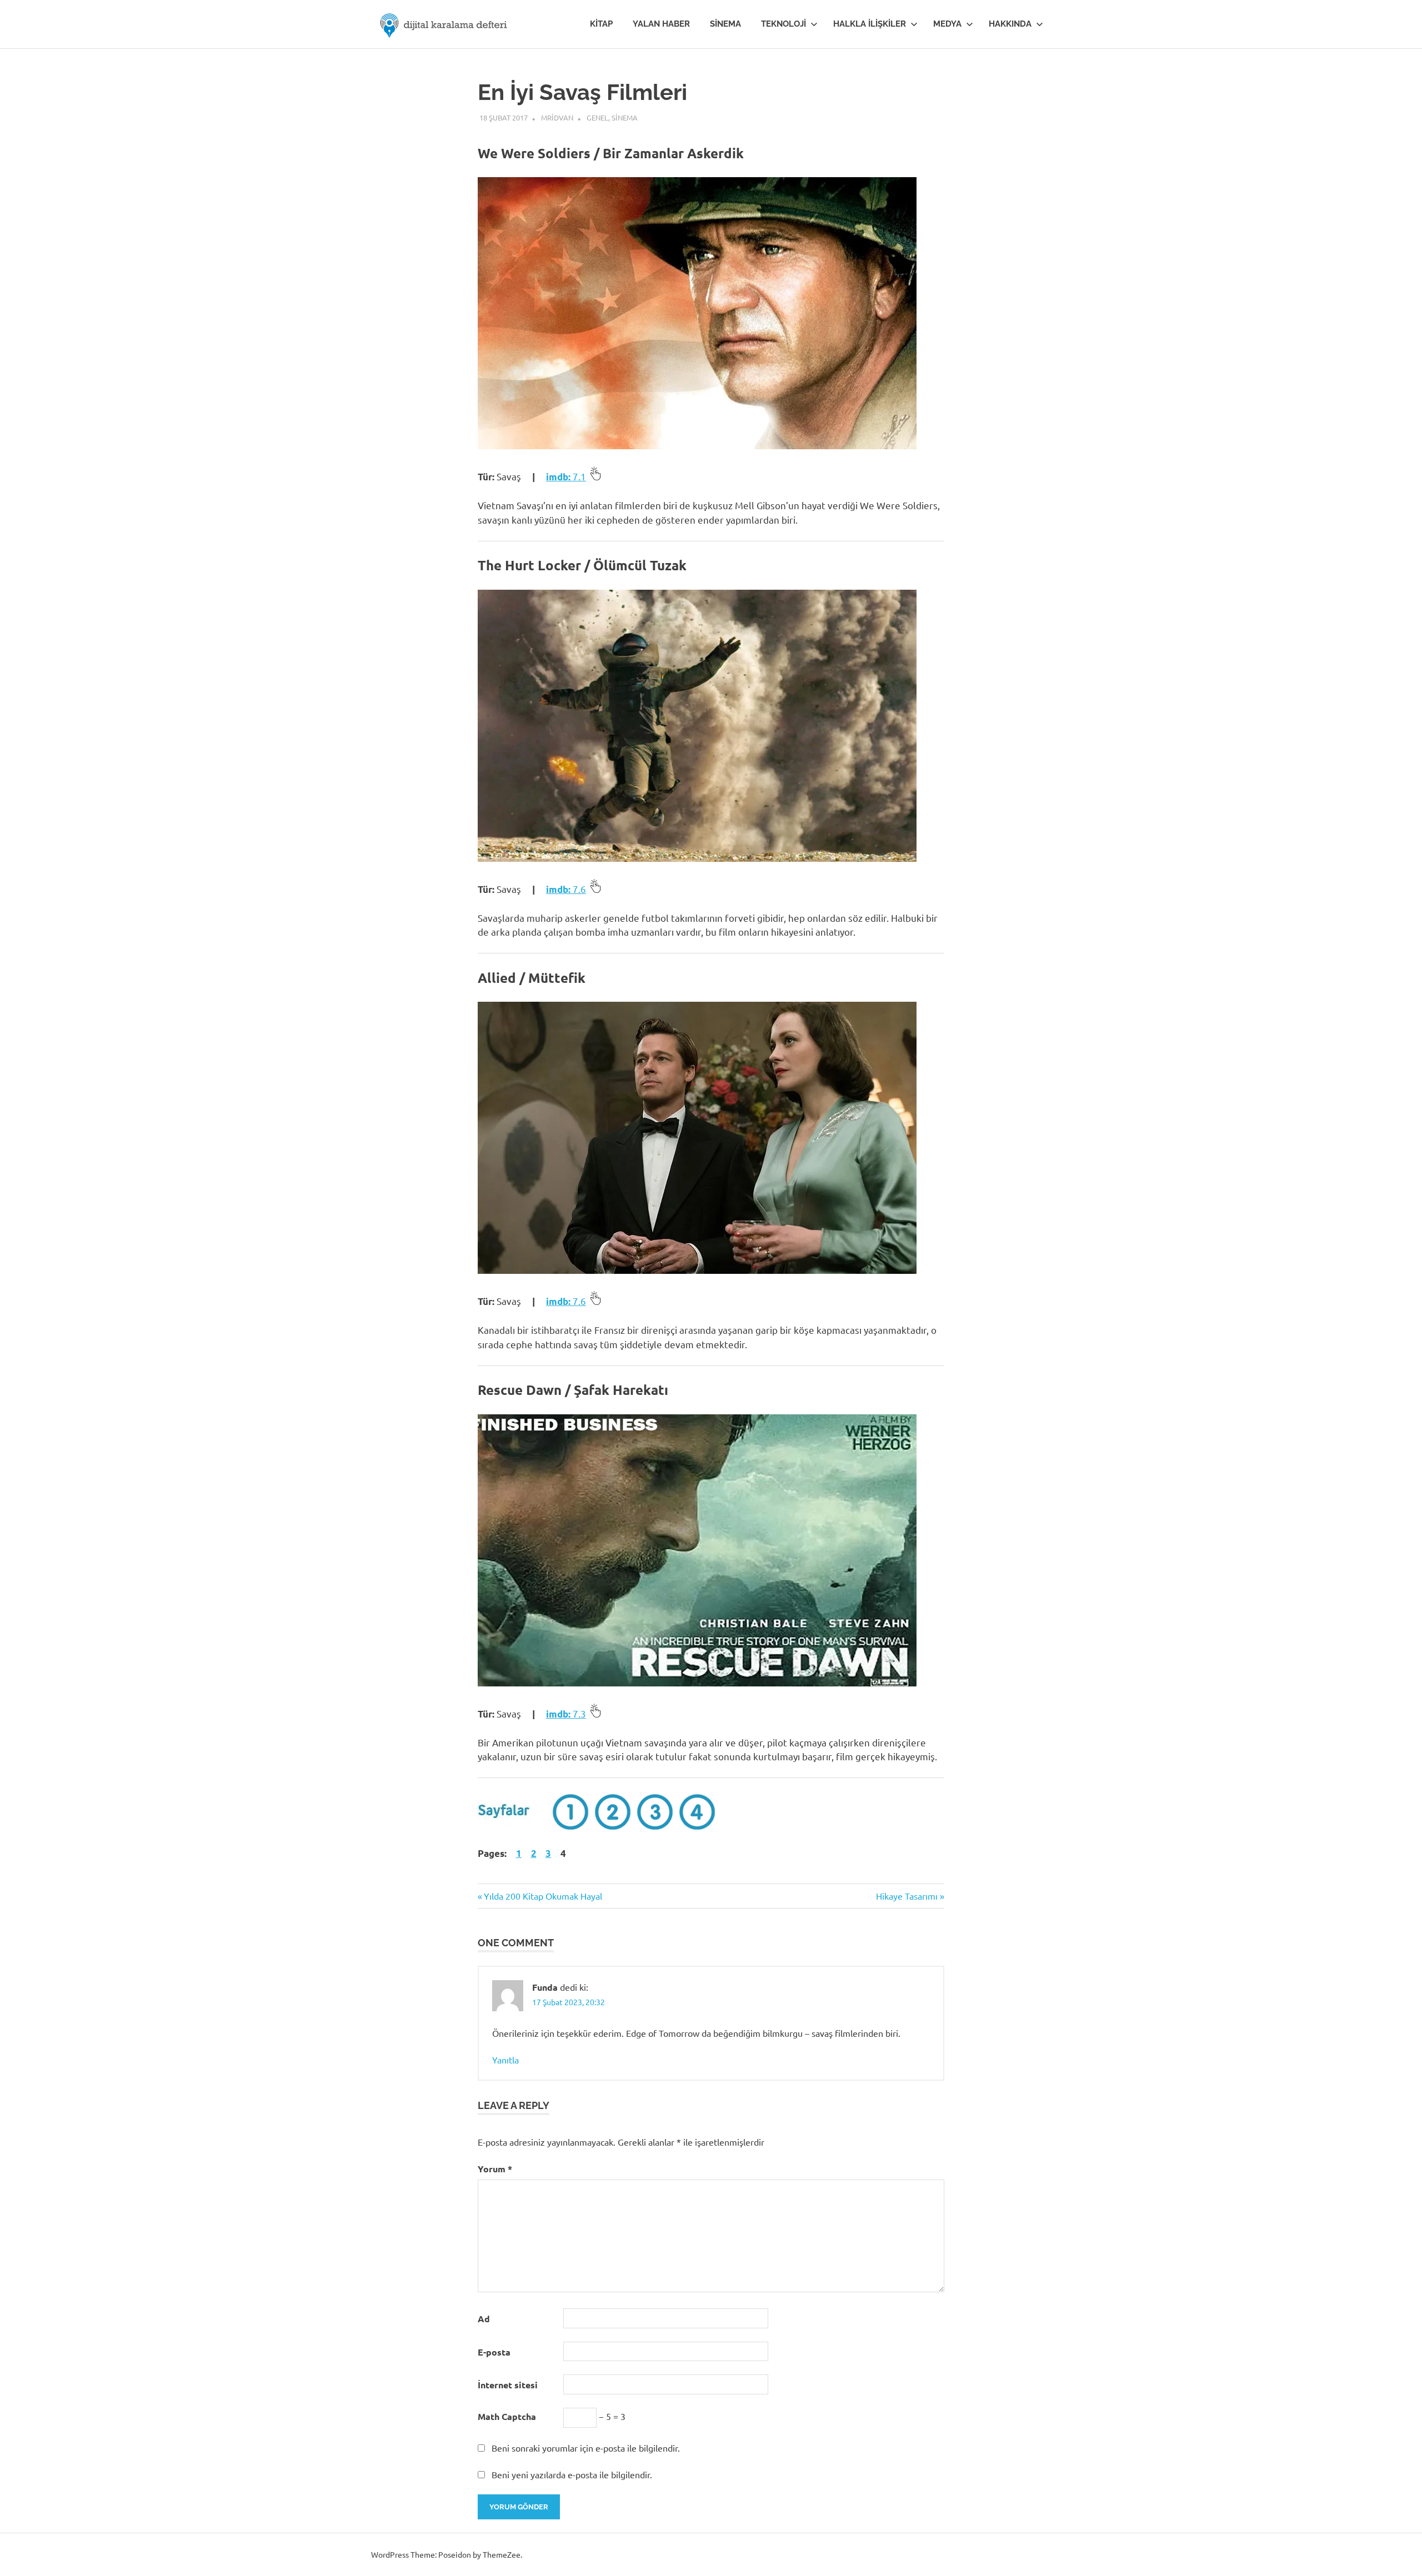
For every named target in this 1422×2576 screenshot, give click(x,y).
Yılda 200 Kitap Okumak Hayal (543, 1896)
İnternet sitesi (508, 2385)
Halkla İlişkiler (870, 24)
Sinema (725, 24)
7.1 (566, 476)
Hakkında (1010, 24)
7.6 (566, 889)
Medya (947, 24)
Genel (597, 117)
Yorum (495, 2169)
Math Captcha (507, 2416)
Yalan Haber (661, 24)
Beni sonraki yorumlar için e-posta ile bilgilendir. (586, 2448)
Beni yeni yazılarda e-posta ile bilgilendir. (572, 2474)
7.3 (566, 1713)
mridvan (557, 117)
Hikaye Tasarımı (907, 1896)
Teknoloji (783, 24)
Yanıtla (505, 2060)
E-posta (494, 2352)
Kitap (601, 24)
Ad (484, 2319)
